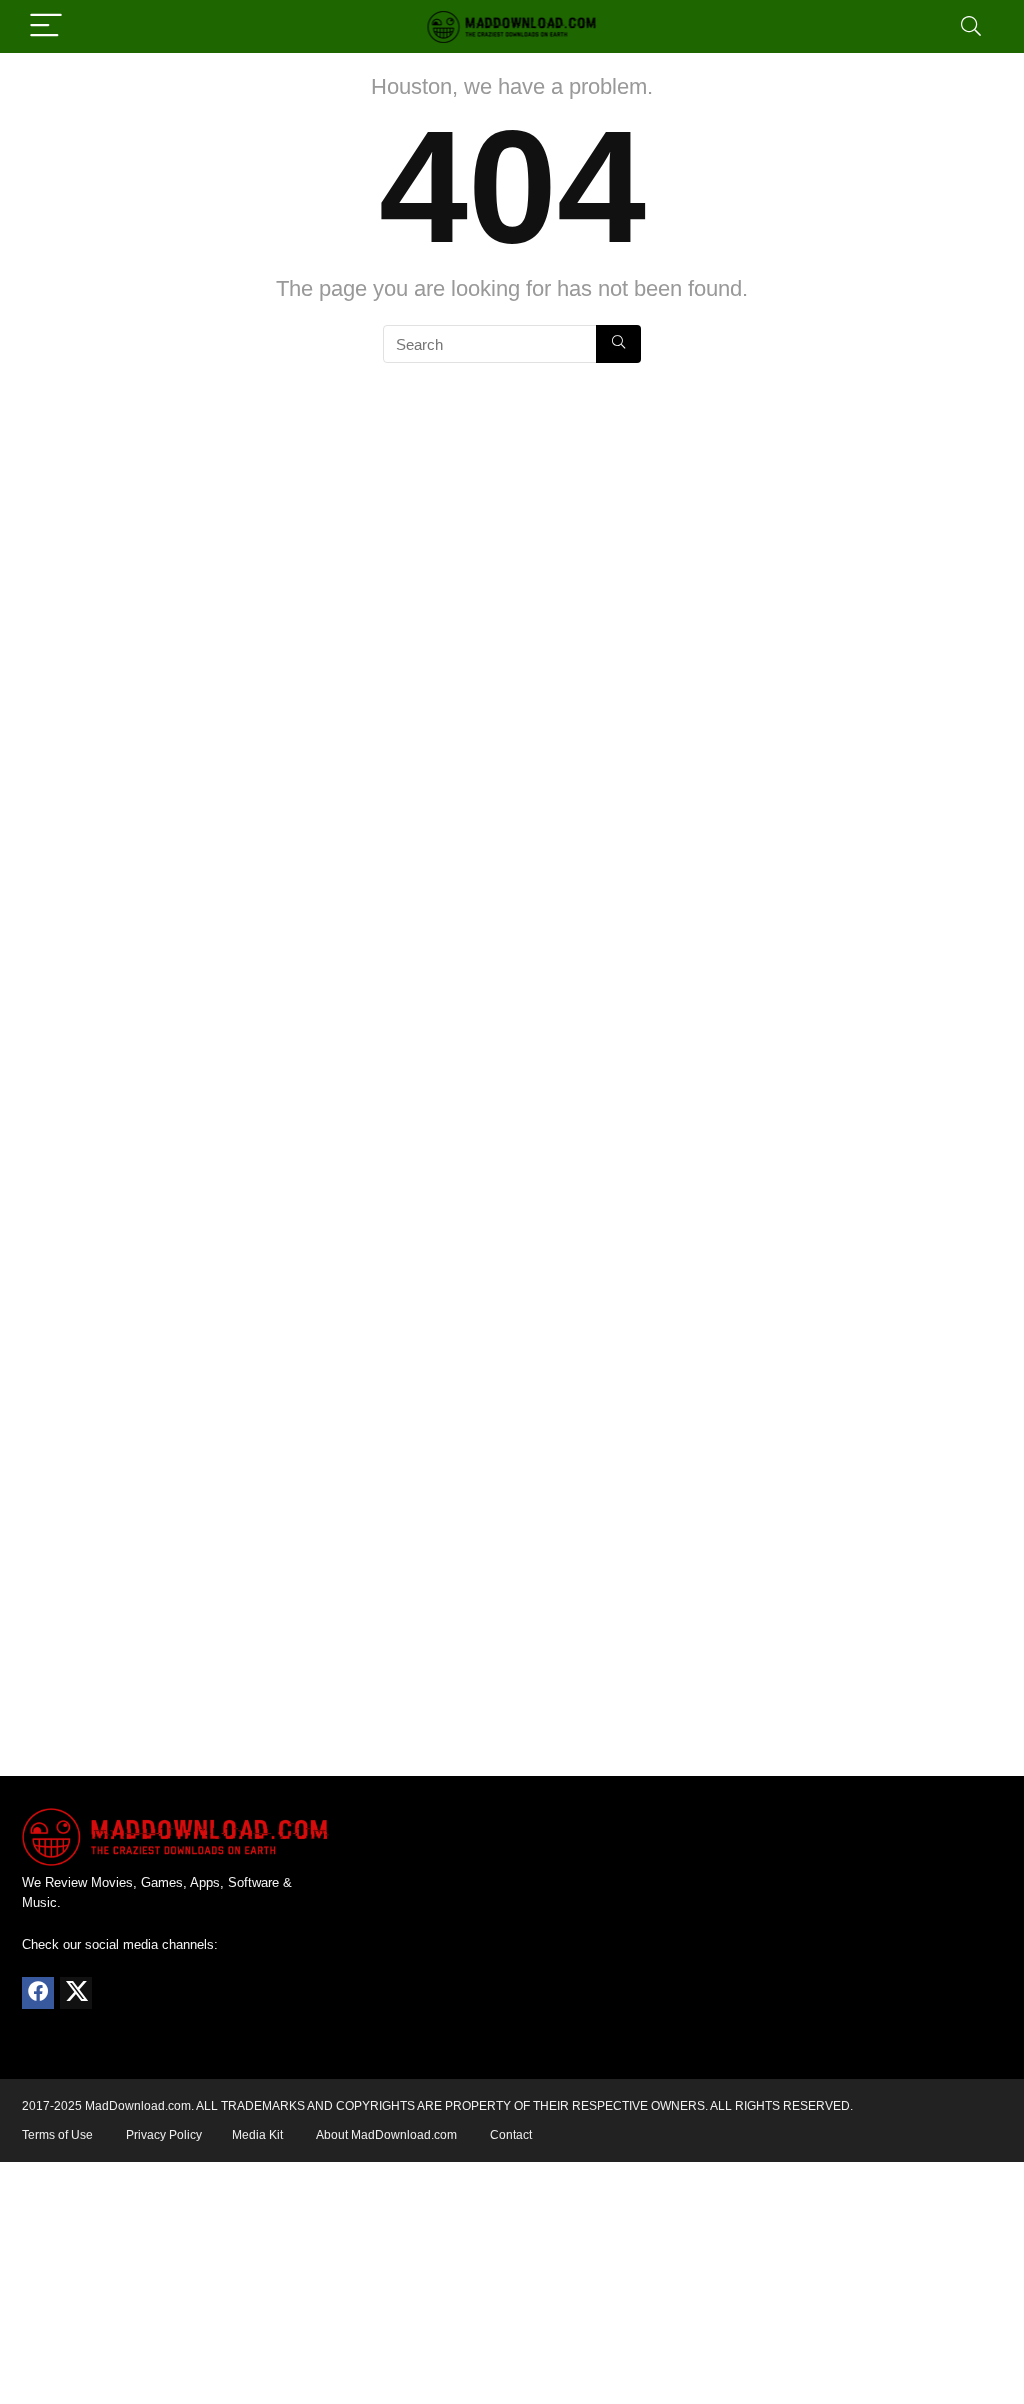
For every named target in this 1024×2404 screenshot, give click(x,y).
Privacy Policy (164, 2135)
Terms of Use (57, 2135)
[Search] (971, 26)
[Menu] (46, 26)
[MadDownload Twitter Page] (76, 1993)
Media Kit (257, 2135)
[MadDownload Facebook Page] (38, 1993)
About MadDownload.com (386, 2135)
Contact (511, 2135)
